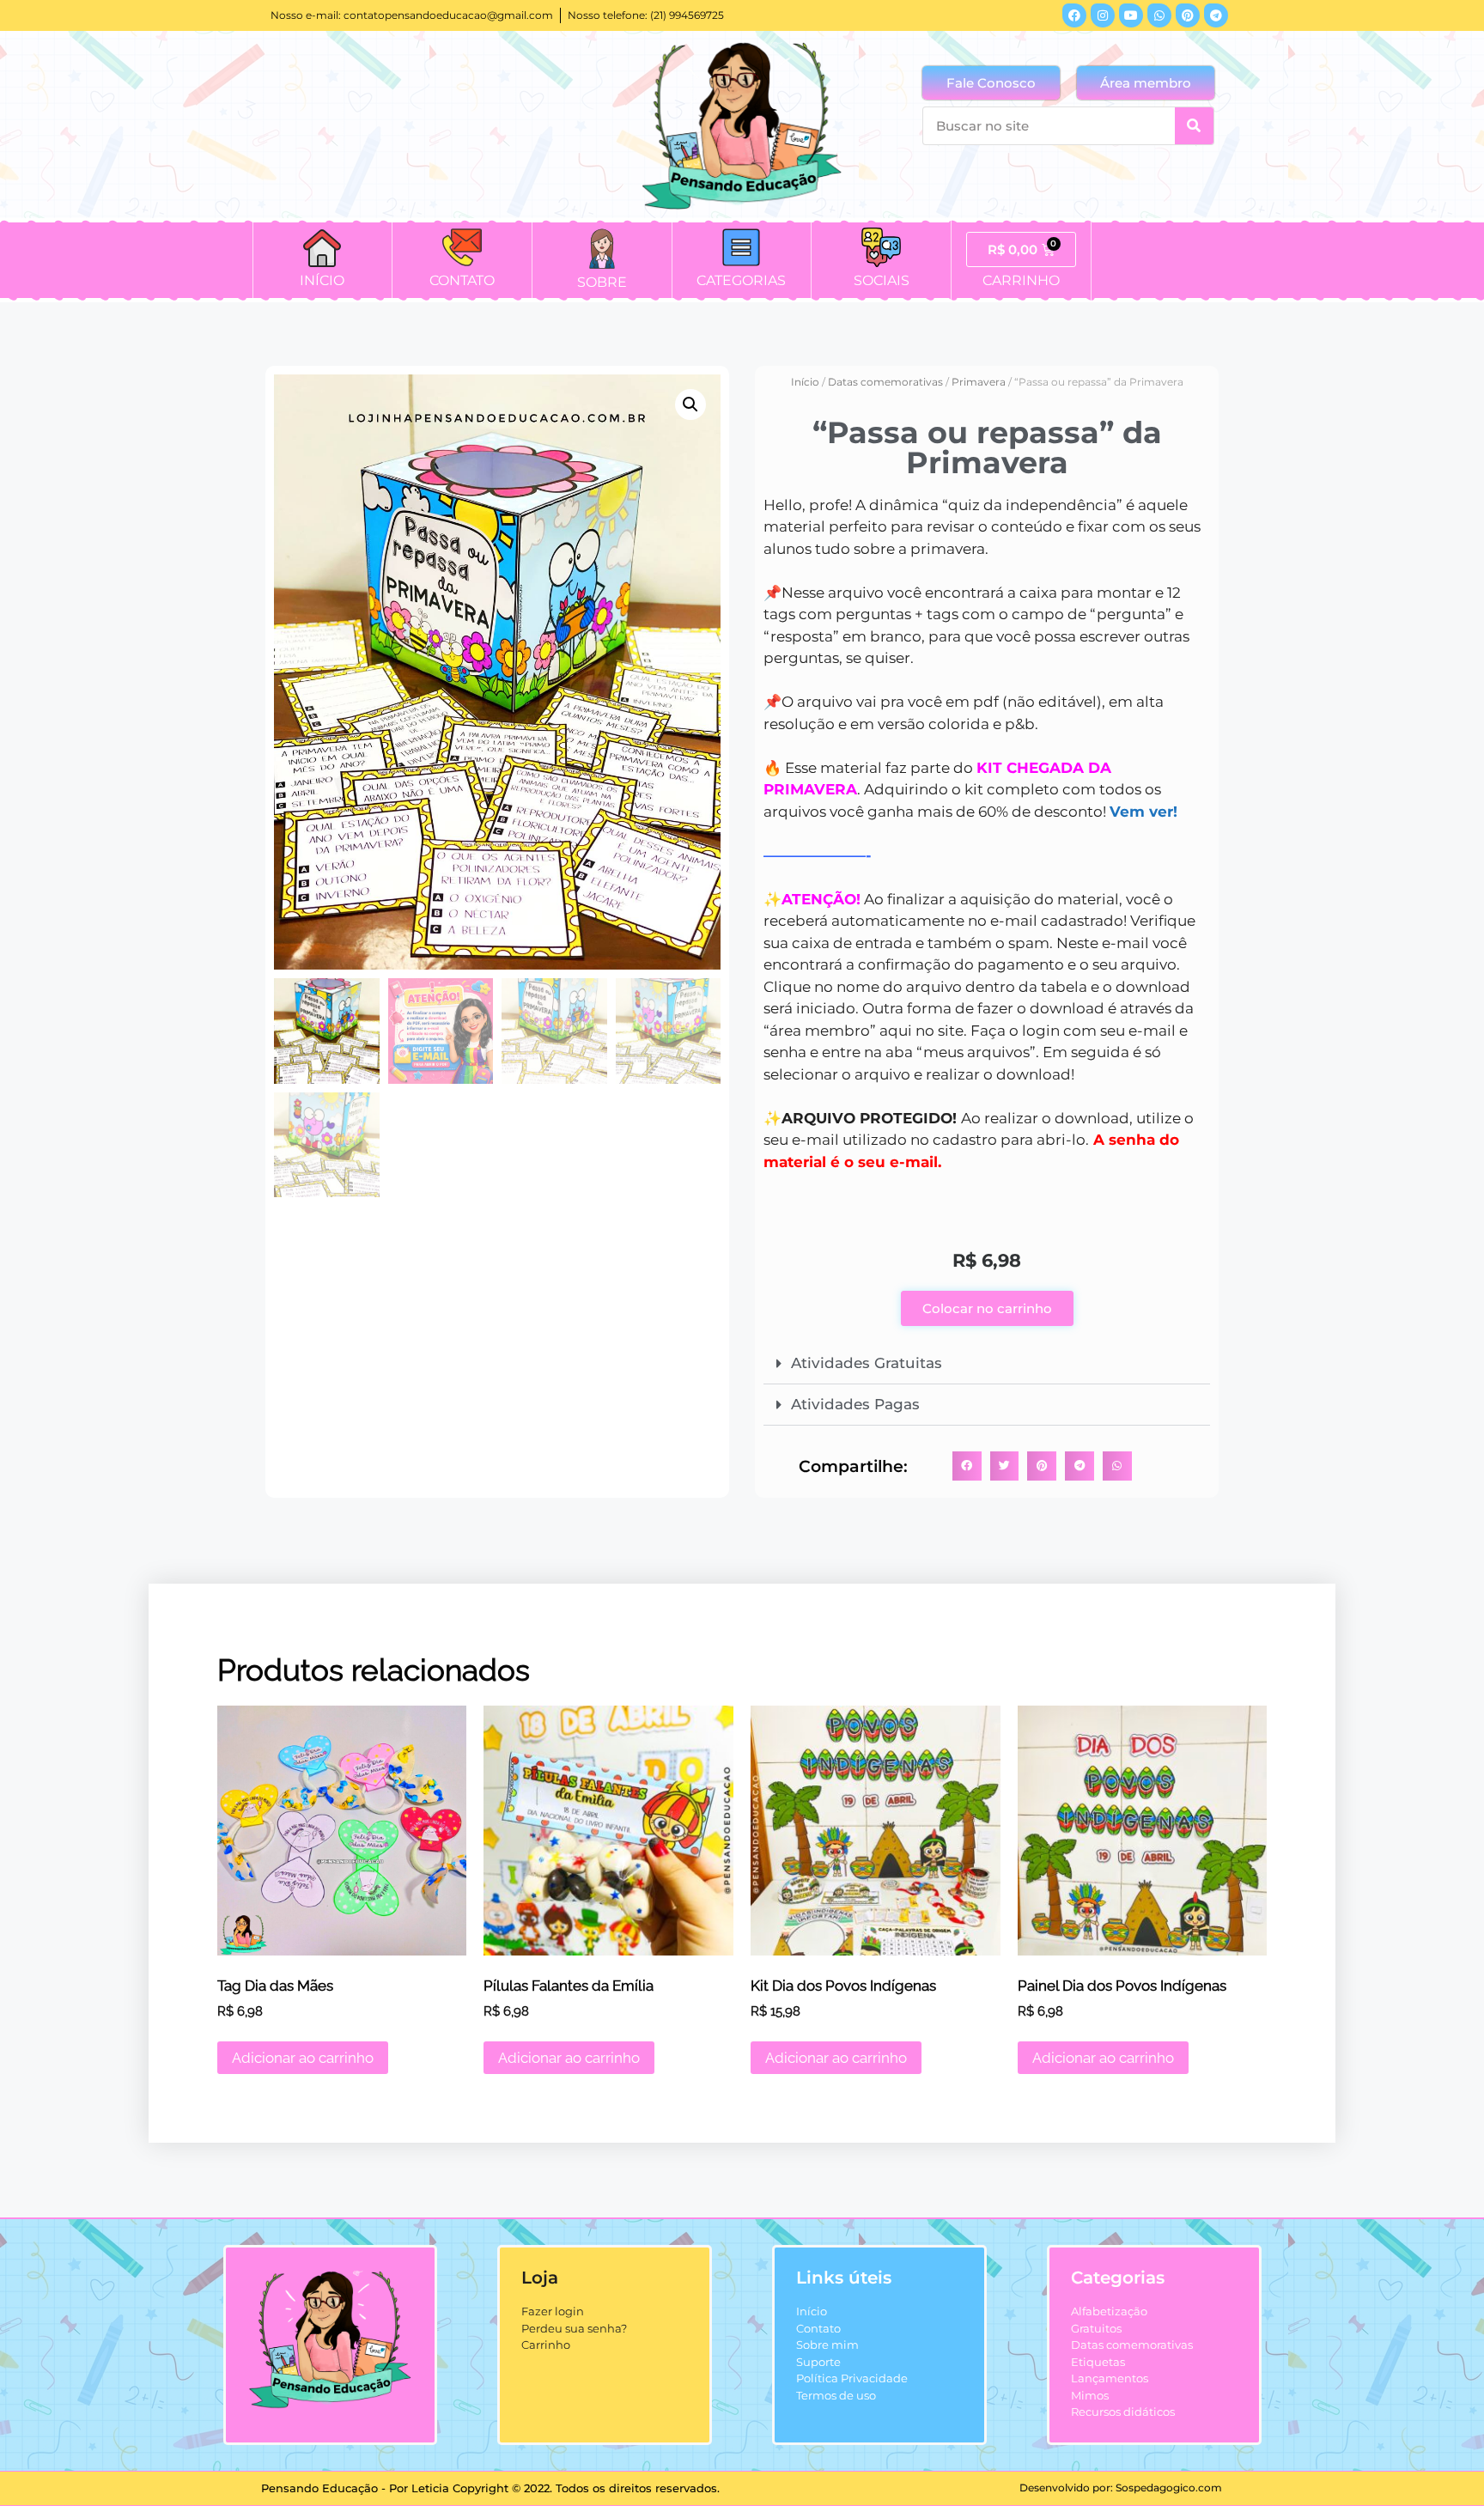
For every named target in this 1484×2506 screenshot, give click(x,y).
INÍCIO (322, 280)
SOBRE (602, 282)
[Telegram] (1216, 15)
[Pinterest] (1188, 15)
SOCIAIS (882, 280)
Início (805, 382)
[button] (690, 404)
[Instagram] (1103, 15)
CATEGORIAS (741, 280)
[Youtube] (1131, 15)
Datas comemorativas (885, 382)
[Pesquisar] (1194, 126)
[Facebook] (1074, 15)
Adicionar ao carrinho (303, 2058)
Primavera (979, 382)
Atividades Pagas (855, 1404)
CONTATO (462, 280)
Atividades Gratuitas (867, 1363)
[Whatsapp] (1159, 15)
